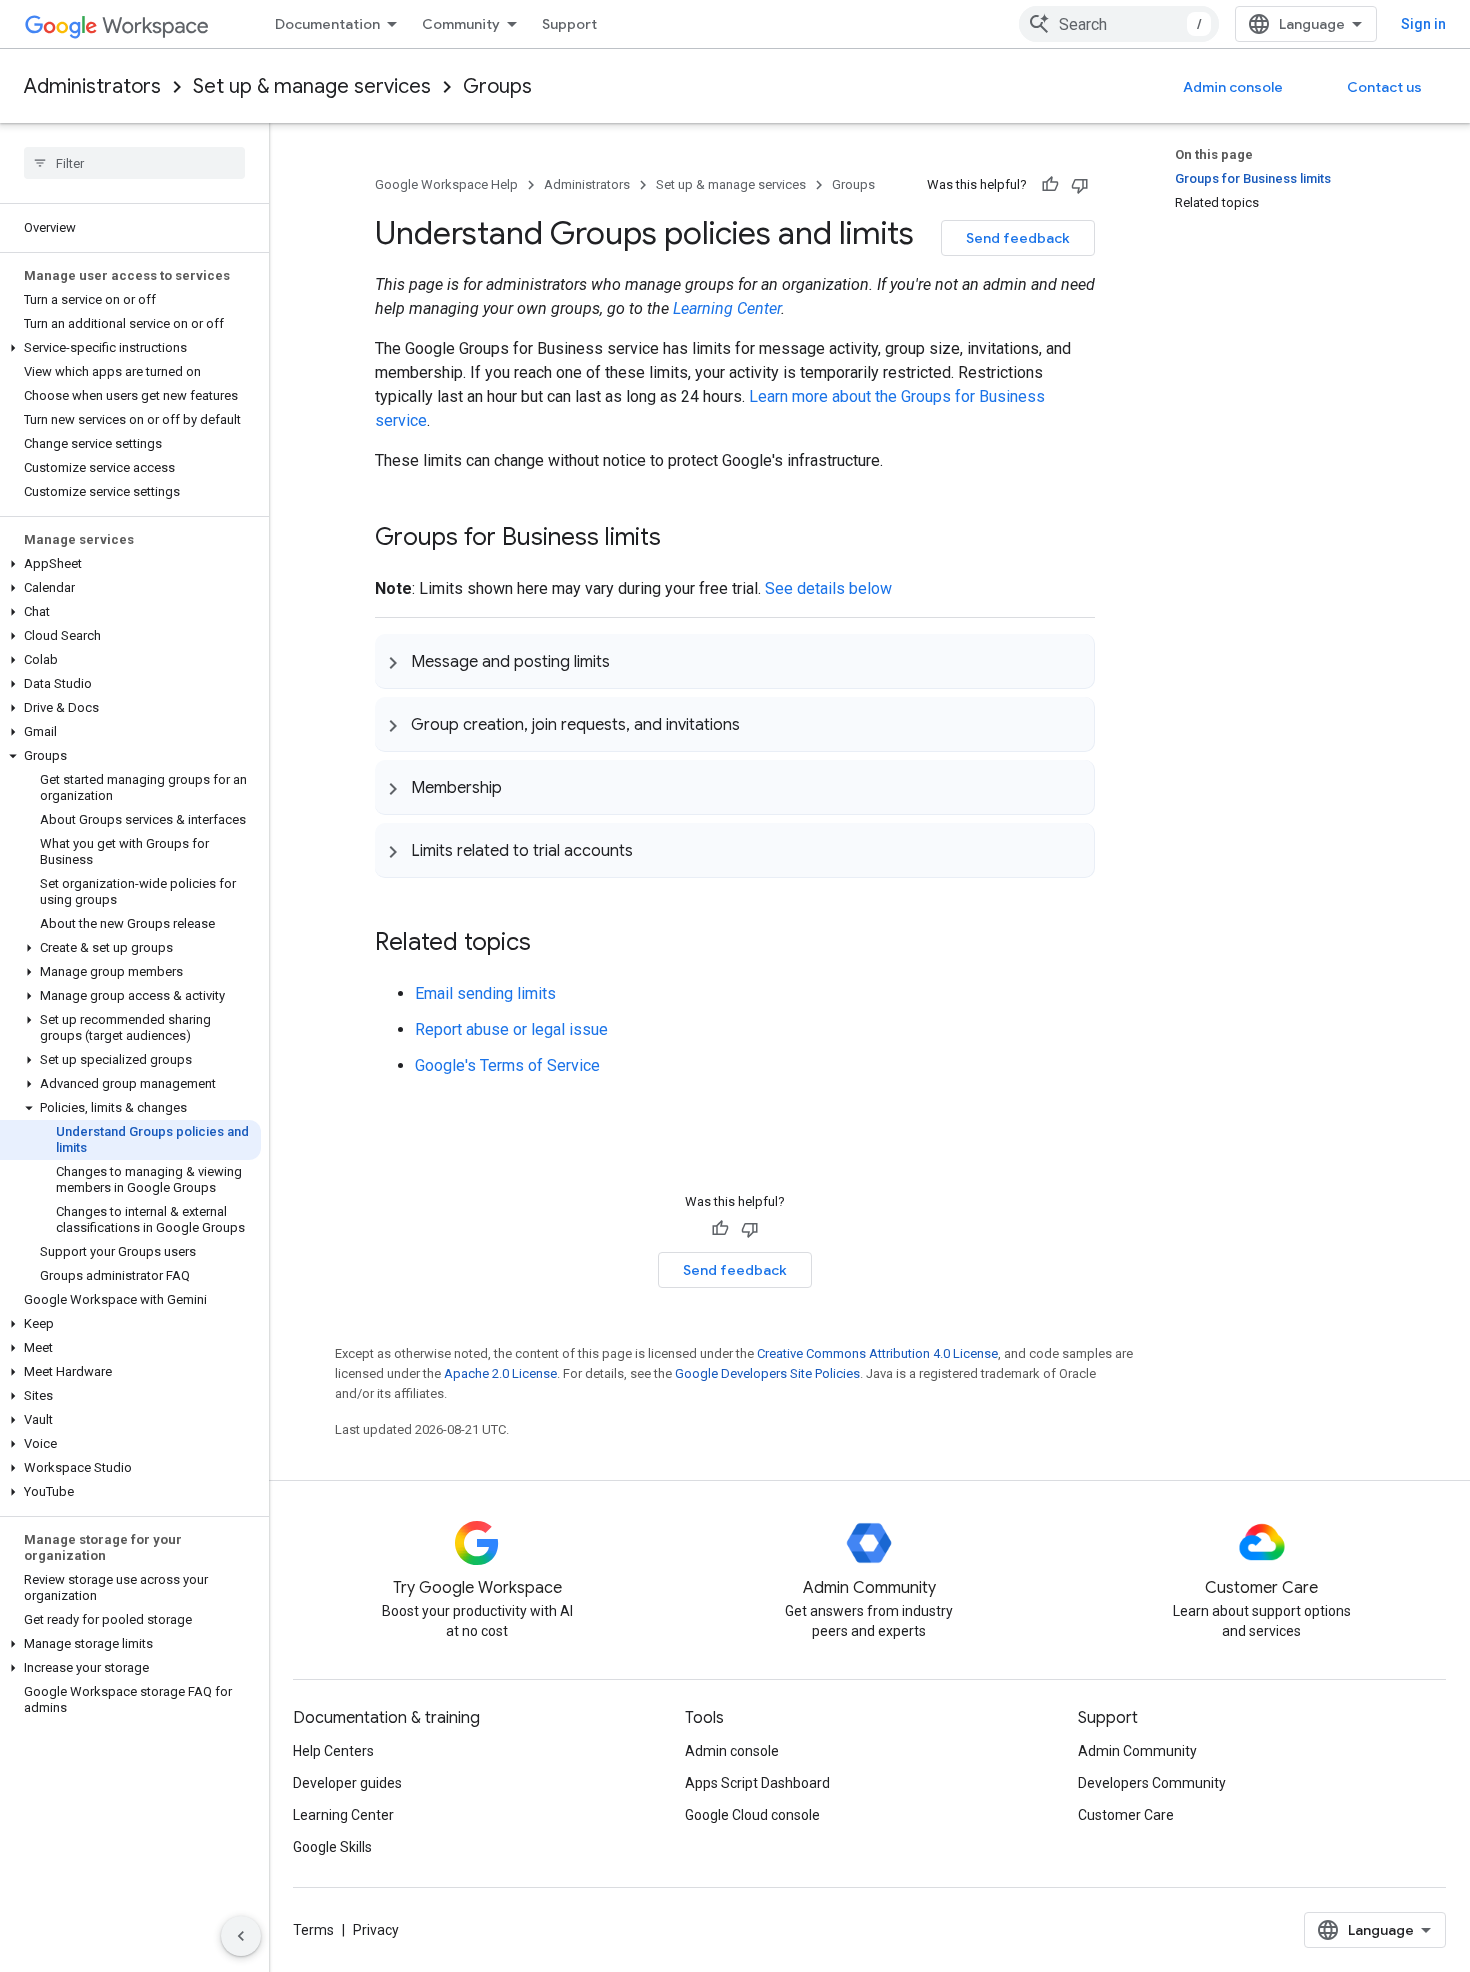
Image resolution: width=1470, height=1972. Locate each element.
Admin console (1233, 87)
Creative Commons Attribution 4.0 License (877, 1353)
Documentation (327, 24)
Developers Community (1152, 1783)
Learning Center (727, 308)
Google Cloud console (752, 1815)
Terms (313, 1930)
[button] (130, 348)
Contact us (1384, 87)
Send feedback (1018, 238)
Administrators (92, 86)
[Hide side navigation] (241, 1936)
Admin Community (1137, 1751)
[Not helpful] (1080, 185)
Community (461, 24)
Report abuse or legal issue (511, 1029)
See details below (828, 588)
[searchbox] (134, 163)
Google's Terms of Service (507, 1065)
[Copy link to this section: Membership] (522, 787)
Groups (497, 86)
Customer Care (1126, 1815)
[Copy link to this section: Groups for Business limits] (681, 539)
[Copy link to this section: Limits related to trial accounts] (653, 850)
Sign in (1423, 24)
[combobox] (1119, 24)
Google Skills (332, 1847)
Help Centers (333, 1751)
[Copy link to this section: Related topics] (551, 944)
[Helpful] (1050, 185)
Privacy (376, 1930)
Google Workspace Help (446, 184)
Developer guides (347, 1783)
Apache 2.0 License (500, 1373)
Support (569, 24)
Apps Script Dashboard (757, 1783)
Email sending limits (485, 993)
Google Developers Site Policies (767, 1373)
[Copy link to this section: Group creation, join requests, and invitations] (760, 724)
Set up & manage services (312, 86)
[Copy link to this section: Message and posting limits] (630, 661)
